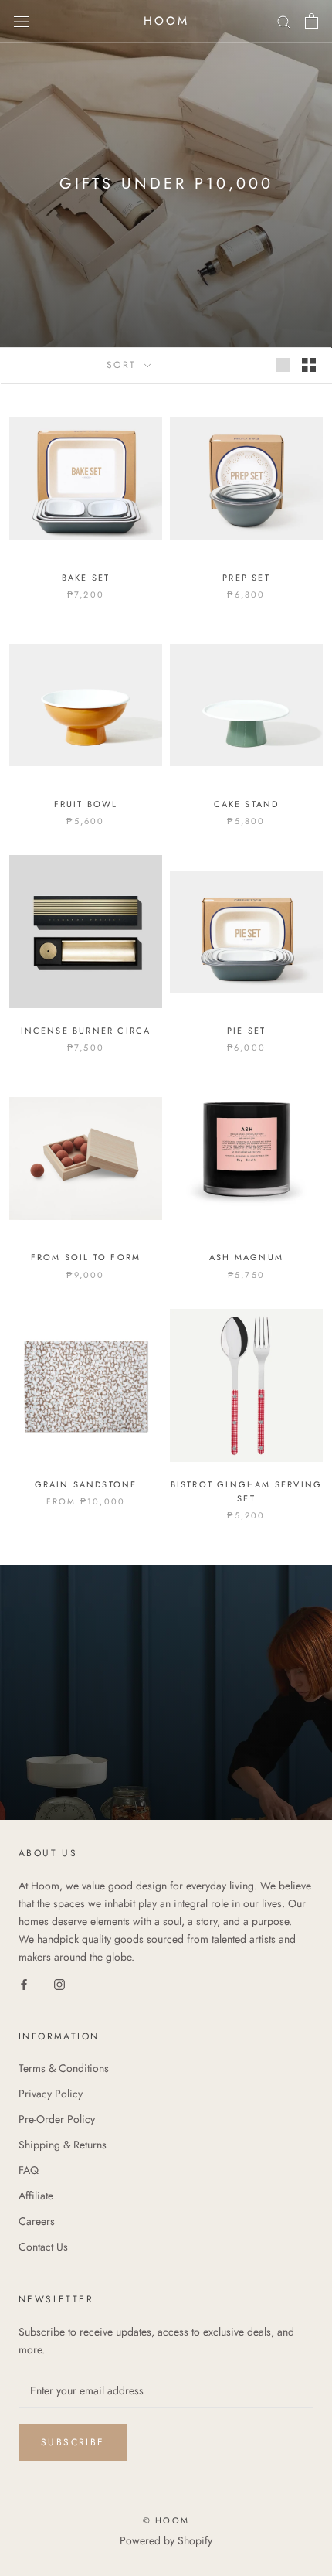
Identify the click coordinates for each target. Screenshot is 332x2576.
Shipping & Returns (63, 2145)
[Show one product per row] (283, 365)
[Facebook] (24, 1983)
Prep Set (246, 578)
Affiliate (36, 2196)
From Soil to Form (86, 1257)
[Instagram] (59, 1983)
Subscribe (73, 2442)
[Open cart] (312, 21)
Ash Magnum (246, 1257)
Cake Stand (247, 804)
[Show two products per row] (309, 365)
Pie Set (246, 1031)
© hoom (166, 2520)
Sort (124, 365)
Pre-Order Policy (57, 2119)
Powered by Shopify (166, 2540)
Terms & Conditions (64, 2068)
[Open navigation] (22, 21)
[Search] (284, 21)
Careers (37, 2221)
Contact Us (43, 2247)
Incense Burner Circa (86, 1031)
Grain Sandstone (86, 1484)
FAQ (29, 2170)
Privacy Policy (51, 2094)
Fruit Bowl (86, 804)
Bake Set (86, 578)
